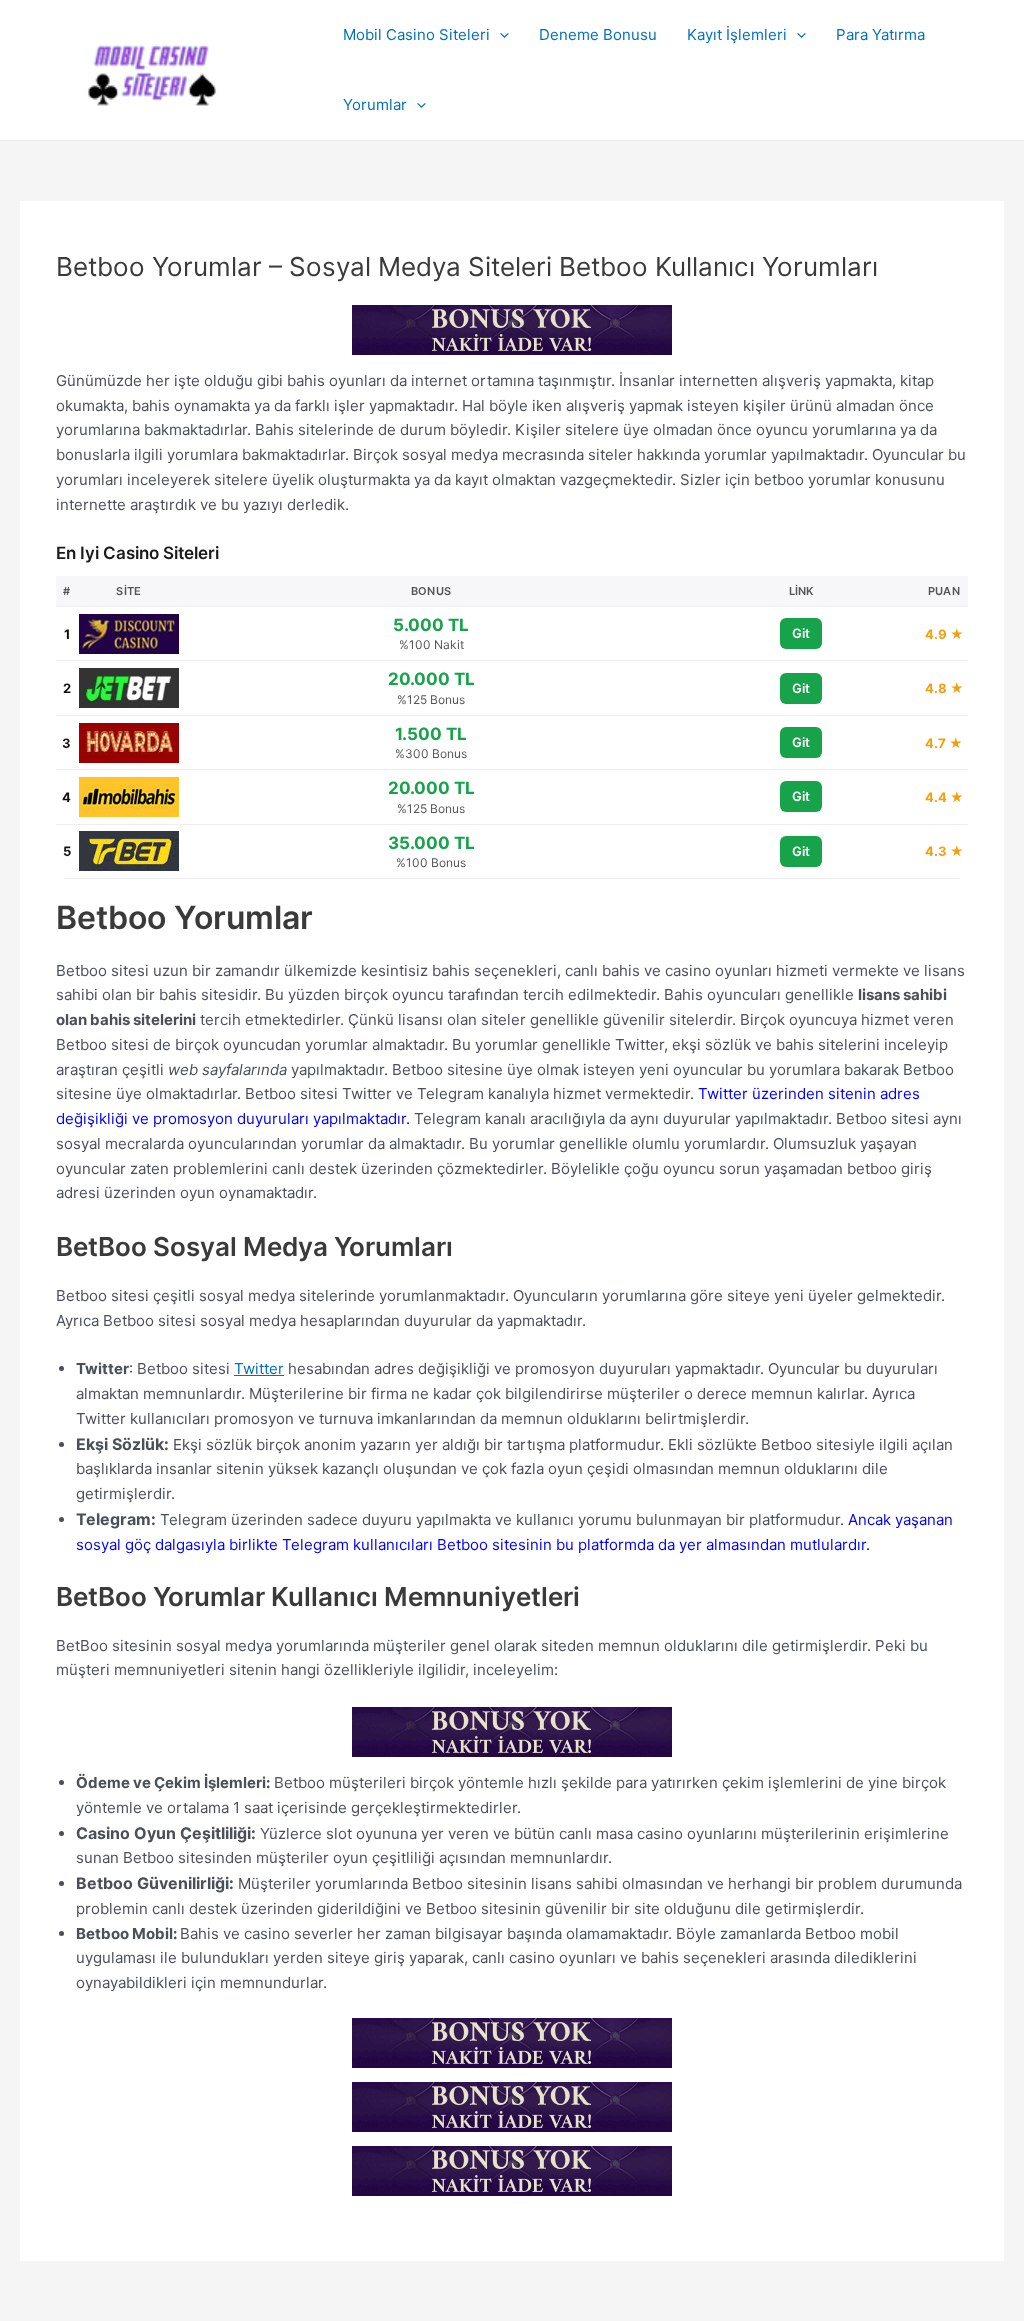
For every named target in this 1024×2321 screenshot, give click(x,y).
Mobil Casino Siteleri (416, 34)
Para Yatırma (880, 34)
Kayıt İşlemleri (737, 34)
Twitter (259, 1368)
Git (801, 633)
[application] (499, 35)
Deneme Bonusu (598, 34)
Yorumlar (375, 104)
